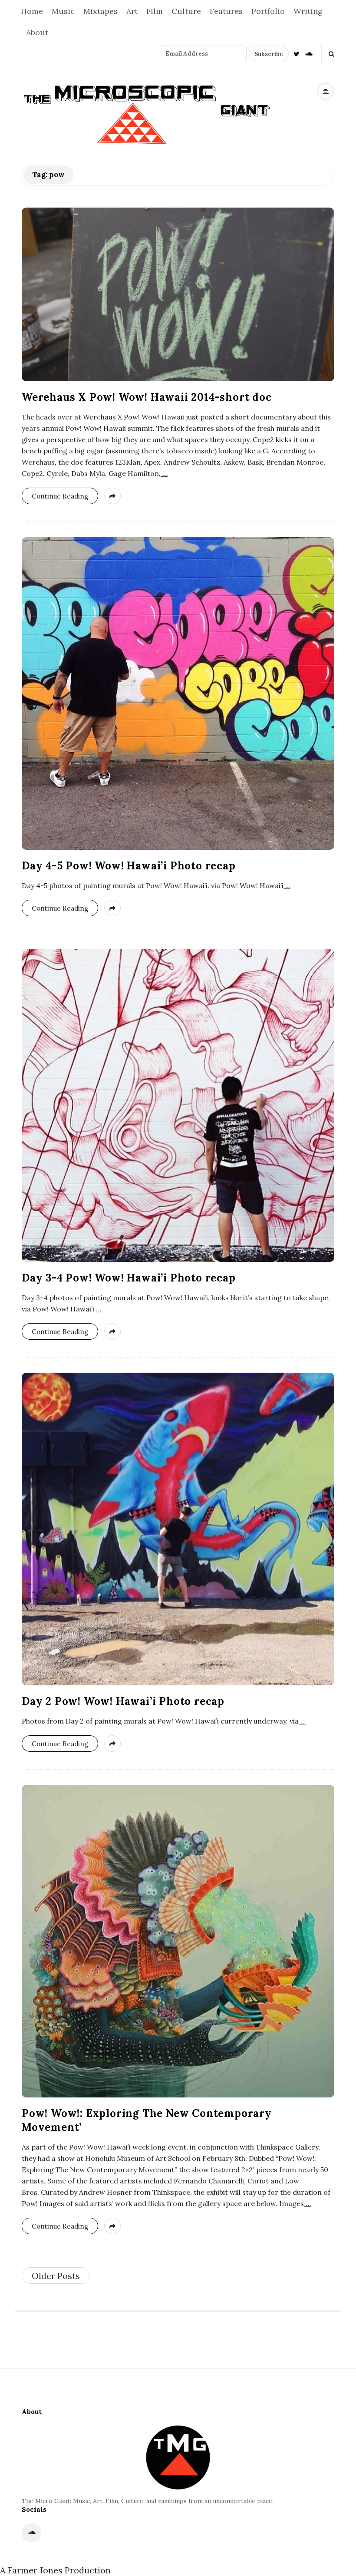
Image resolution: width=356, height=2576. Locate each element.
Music (63, 11)
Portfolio (268, 11)
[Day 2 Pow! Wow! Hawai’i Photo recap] (178, 1529)
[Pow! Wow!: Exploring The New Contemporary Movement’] (178, 1941)
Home (32, 11)
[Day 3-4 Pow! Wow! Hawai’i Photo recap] (178, 1106)
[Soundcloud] (309, 53)
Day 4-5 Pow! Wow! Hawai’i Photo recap (129, 866)
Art (132, 11)
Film (155, 11)
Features (226, 11)
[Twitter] (297, 53)
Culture (186, 11)
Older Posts (56, 2276)
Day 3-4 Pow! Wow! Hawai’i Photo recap (129, 1278)
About (37, 32)
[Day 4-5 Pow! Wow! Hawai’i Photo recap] (178, 694)
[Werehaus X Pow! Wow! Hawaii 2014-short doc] (178, 295)
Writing (308, 11)
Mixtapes (101, 11)
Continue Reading (60, 496)
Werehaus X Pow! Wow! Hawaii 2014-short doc (147, 397)
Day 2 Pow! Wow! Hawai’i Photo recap (123, 1701)
